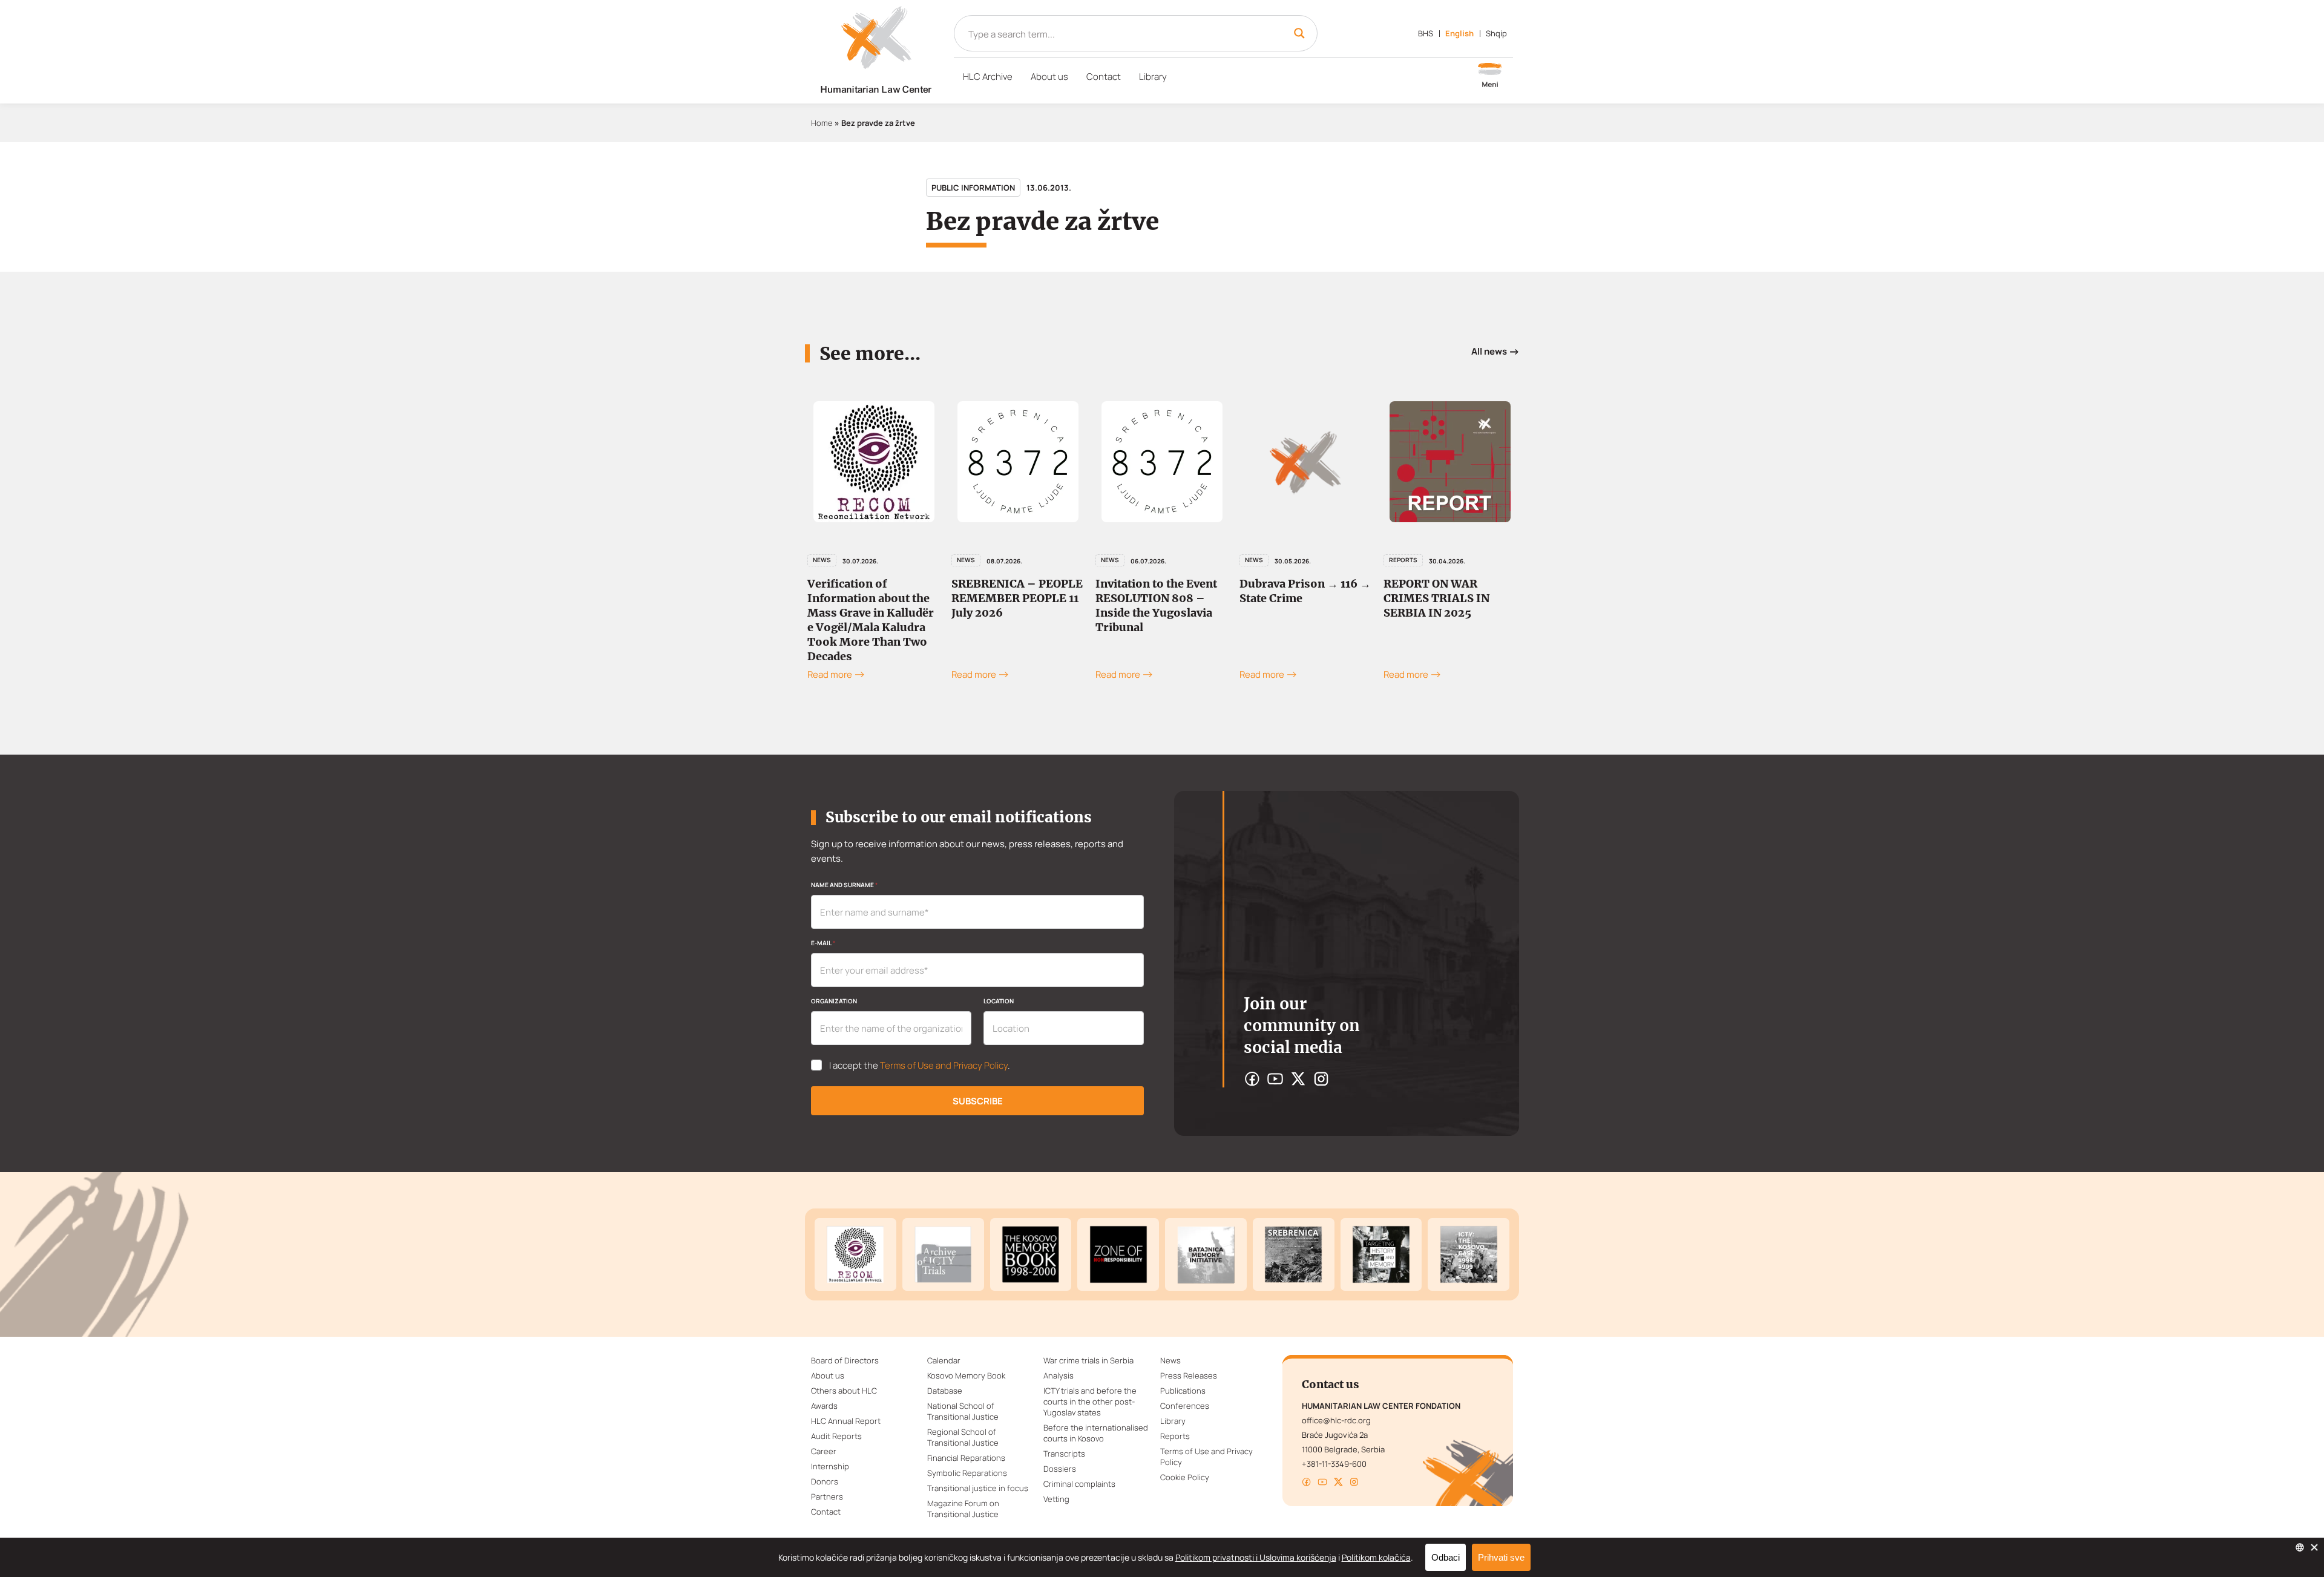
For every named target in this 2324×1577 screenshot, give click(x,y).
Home (822, 123)
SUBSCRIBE (978, 1101)
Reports (1403, 560)
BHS (1426, 33)
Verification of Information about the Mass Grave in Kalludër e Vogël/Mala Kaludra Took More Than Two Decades (871, 620)
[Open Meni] (1490, 76)
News (822, 560)
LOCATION (999, 1001)
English (1459, 33)
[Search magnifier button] (1299, 33)
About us (1049, 77)
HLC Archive (988, 77)
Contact (1104, 77)
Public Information (973, 188)
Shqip (1496, 33)
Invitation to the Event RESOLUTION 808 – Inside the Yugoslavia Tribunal (1156, 605)
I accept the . (920, 1066)
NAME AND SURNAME (844, 885)
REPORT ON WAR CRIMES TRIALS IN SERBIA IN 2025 (1436, 598)
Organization (834, 1001)
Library (1153, 77)
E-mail (823, 943)
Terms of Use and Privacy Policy (944, 1065)
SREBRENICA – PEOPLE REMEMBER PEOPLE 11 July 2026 (1017, 598)
